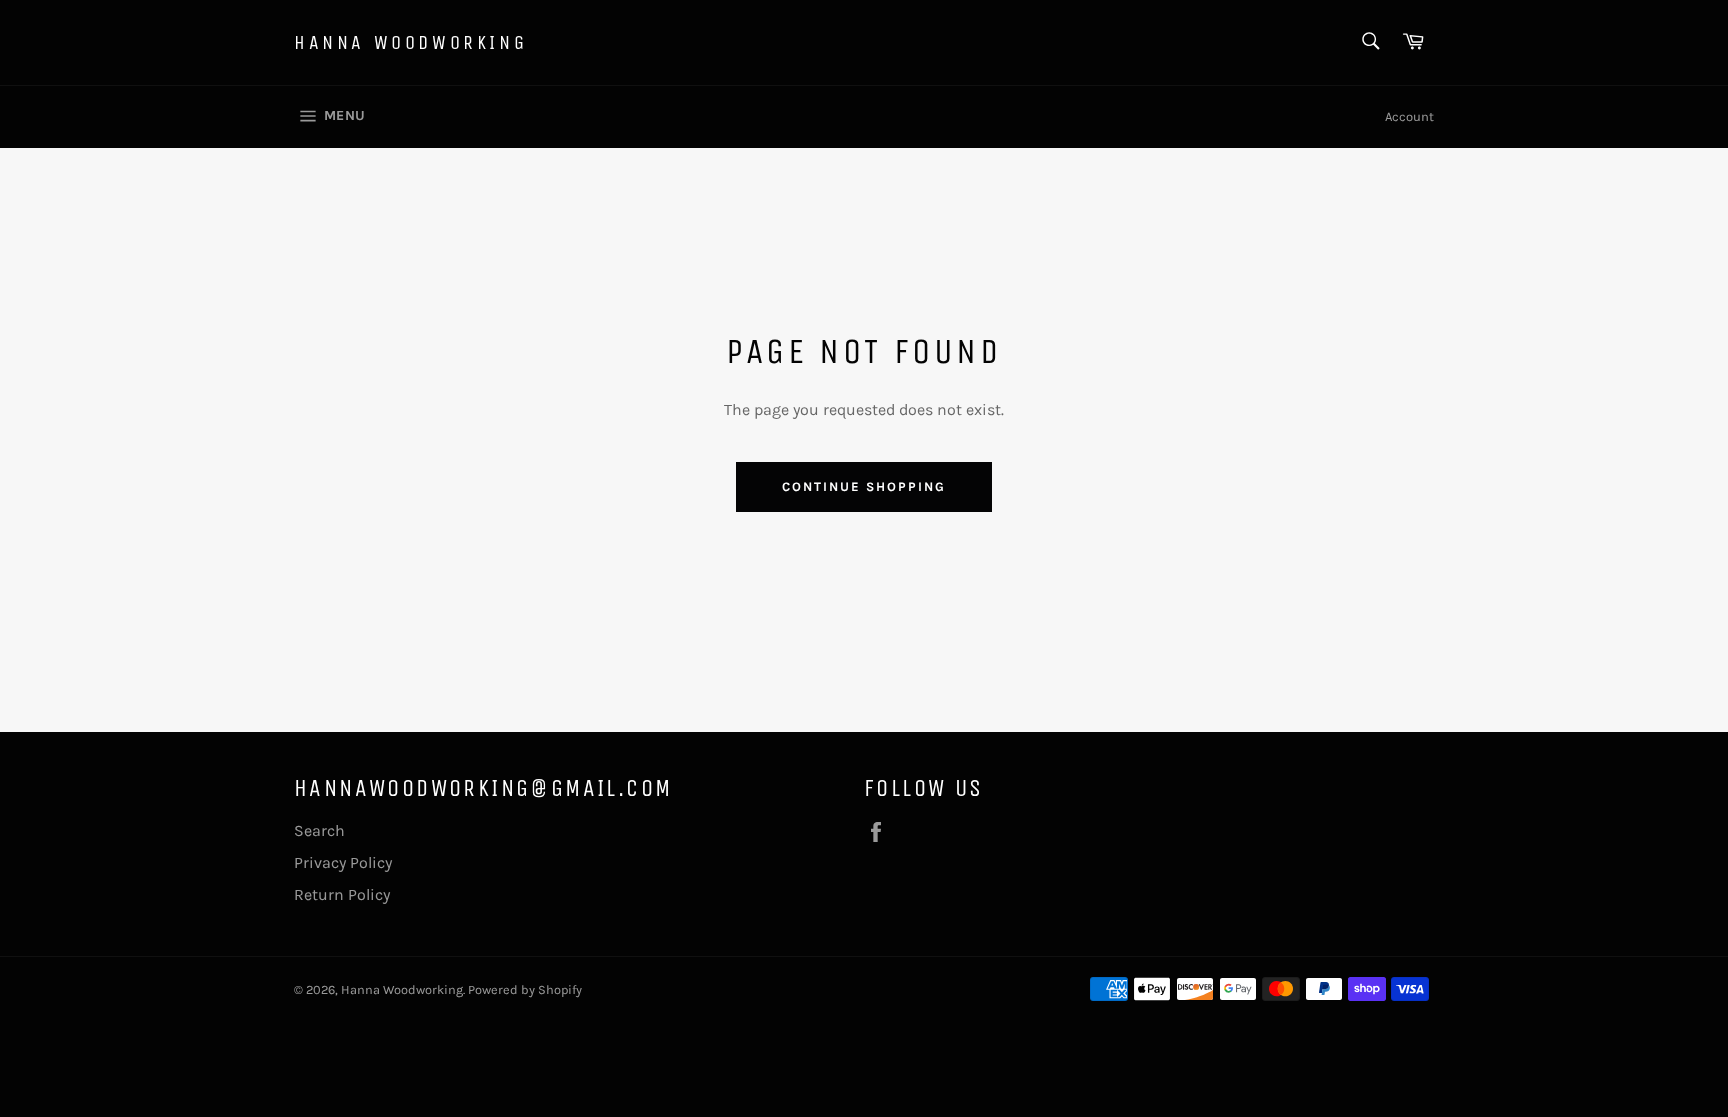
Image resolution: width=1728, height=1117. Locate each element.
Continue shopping (863, 486)
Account (1409, 116)
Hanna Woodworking (410, 42)
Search (319, 830)
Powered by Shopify (525, 989)
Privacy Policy (343, 862)
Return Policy (342, 894)
